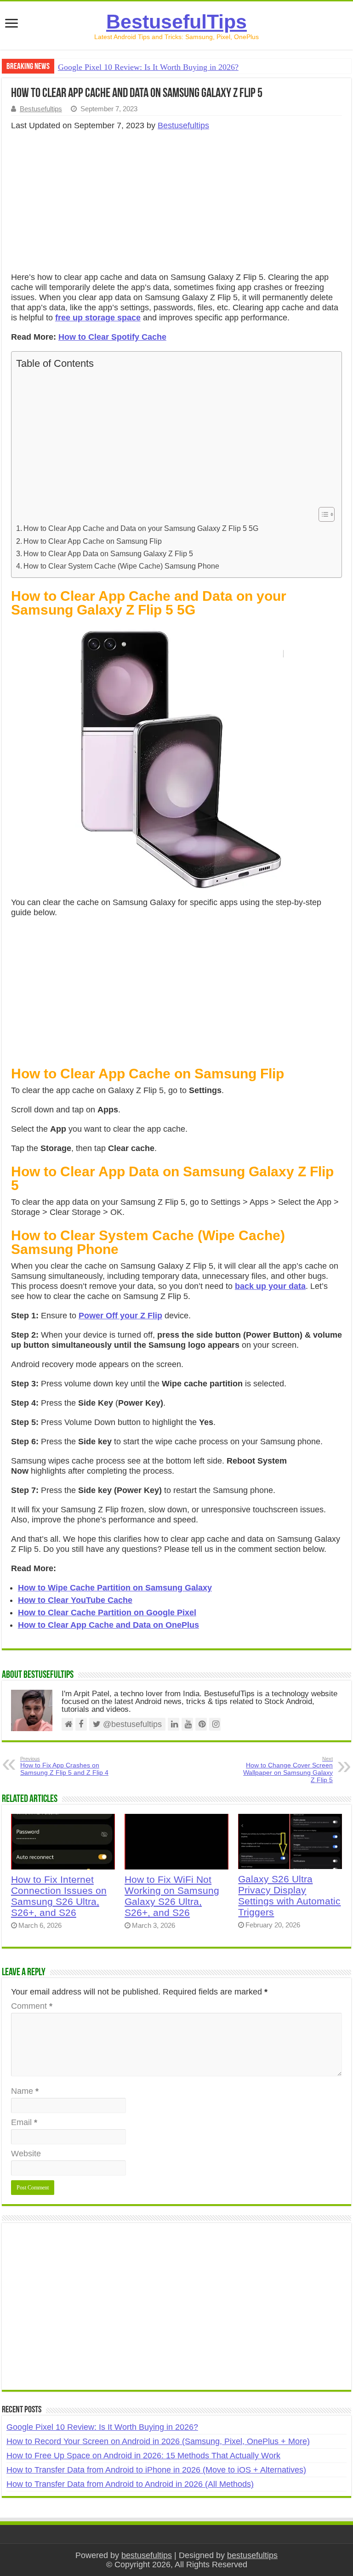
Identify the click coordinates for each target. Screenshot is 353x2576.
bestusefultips (147, 2555)
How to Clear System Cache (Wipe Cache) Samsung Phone (121, 566)
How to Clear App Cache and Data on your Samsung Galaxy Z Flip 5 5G (141, 528)
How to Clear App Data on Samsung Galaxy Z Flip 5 (108, 553)
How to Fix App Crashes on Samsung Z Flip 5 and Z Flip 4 (64, 1766)
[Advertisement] (176, 204)
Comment (32, 2006)
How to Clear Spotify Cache (112, 337)
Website (26, 2154)
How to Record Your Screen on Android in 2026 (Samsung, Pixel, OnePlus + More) (158, 2441)
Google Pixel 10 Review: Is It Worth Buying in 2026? (148, 67)
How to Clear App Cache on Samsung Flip (94, 541)
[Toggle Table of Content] (322, 514)
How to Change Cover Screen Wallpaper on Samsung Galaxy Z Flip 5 (288, 1770)
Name (25, 2091)
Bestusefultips (41, 109)
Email (24, 2122)
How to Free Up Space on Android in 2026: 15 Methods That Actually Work (143, 2456)
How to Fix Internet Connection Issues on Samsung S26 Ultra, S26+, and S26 (59, 1896)
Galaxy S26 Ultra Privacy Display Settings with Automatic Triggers (289, 1895)
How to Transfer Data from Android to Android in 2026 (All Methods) (130, 2484)
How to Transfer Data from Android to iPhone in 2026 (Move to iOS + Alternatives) (156, 2470)
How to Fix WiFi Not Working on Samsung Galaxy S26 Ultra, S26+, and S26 (172, 1896)
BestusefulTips (176, 22)
